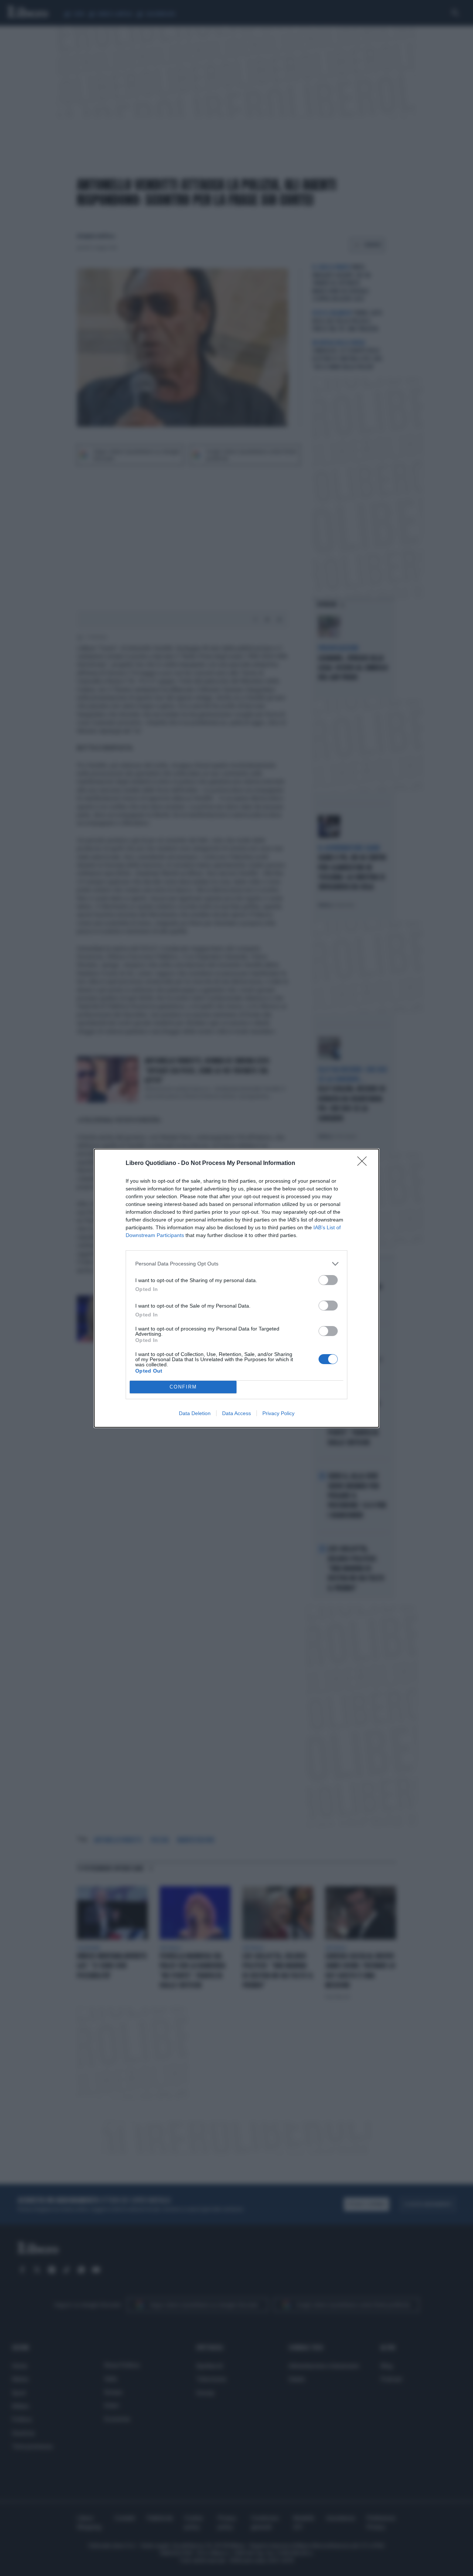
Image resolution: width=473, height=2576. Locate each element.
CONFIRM (183, 1387)
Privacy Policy (278, 1413)
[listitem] (236, 1264)
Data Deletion (195, 1413)
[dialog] (236, 1288)
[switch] (328, 1280)
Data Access (236, 1413)
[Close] (364, 1163)
